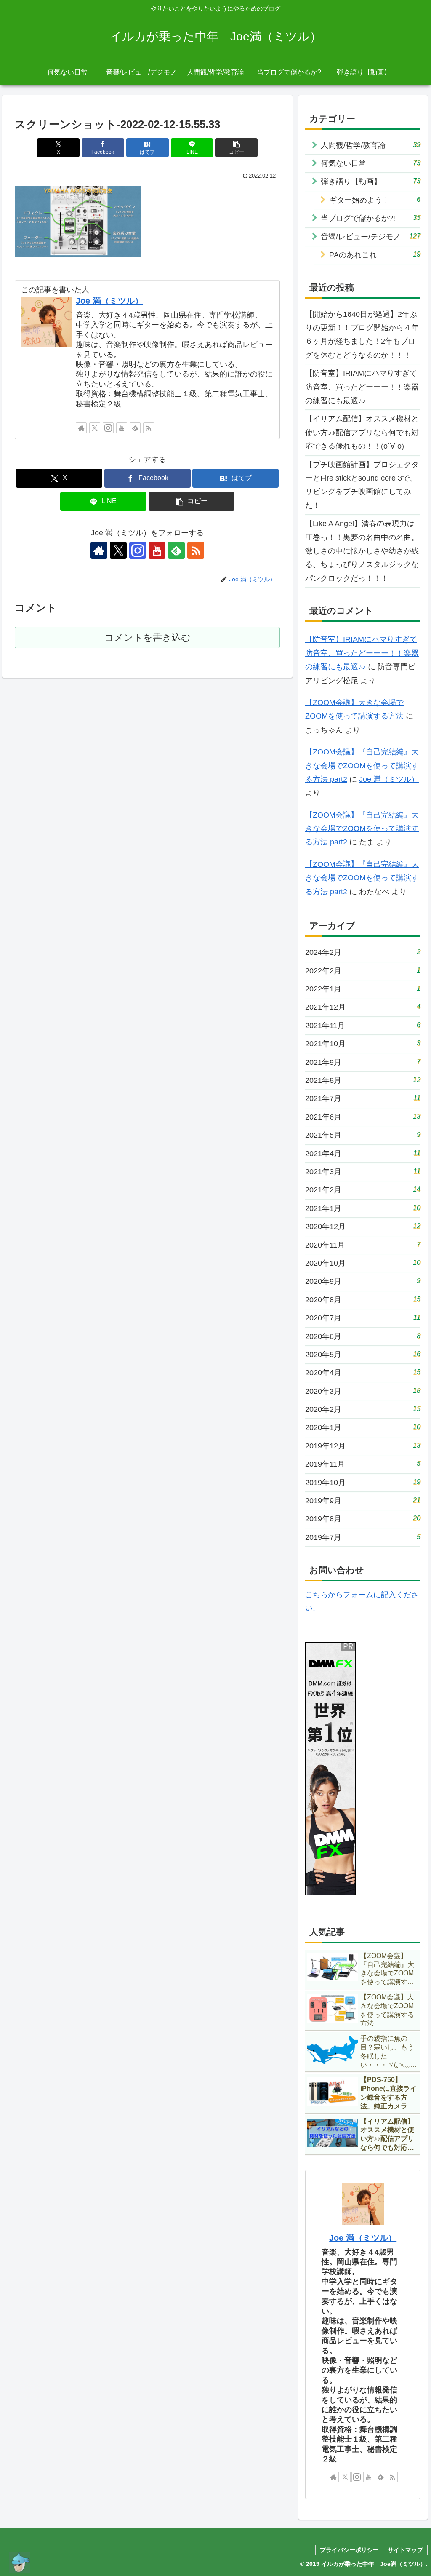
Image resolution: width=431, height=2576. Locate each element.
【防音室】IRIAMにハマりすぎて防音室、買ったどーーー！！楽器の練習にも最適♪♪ (362, 387)
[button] (236, 148)
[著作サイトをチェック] (81, 428)
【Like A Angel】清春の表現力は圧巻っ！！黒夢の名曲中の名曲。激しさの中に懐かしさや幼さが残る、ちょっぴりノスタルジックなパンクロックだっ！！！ (362, 551)
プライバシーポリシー (349, 2550)
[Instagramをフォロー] (108, 428)
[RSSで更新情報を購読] (149, 428)
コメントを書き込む (148, 637)
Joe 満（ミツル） (109, 301)
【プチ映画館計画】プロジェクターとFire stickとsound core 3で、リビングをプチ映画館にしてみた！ (362, 485)
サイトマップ (405, 2550)
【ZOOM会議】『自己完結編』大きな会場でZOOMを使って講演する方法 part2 (362, 766)
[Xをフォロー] (95, 428)
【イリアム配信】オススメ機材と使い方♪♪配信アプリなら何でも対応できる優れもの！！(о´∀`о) (362, 432)
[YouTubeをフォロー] (122, 428)
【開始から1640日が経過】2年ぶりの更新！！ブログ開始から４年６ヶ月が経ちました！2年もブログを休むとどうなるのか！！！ (362, 335)
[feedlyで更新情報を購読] (135, 428)
